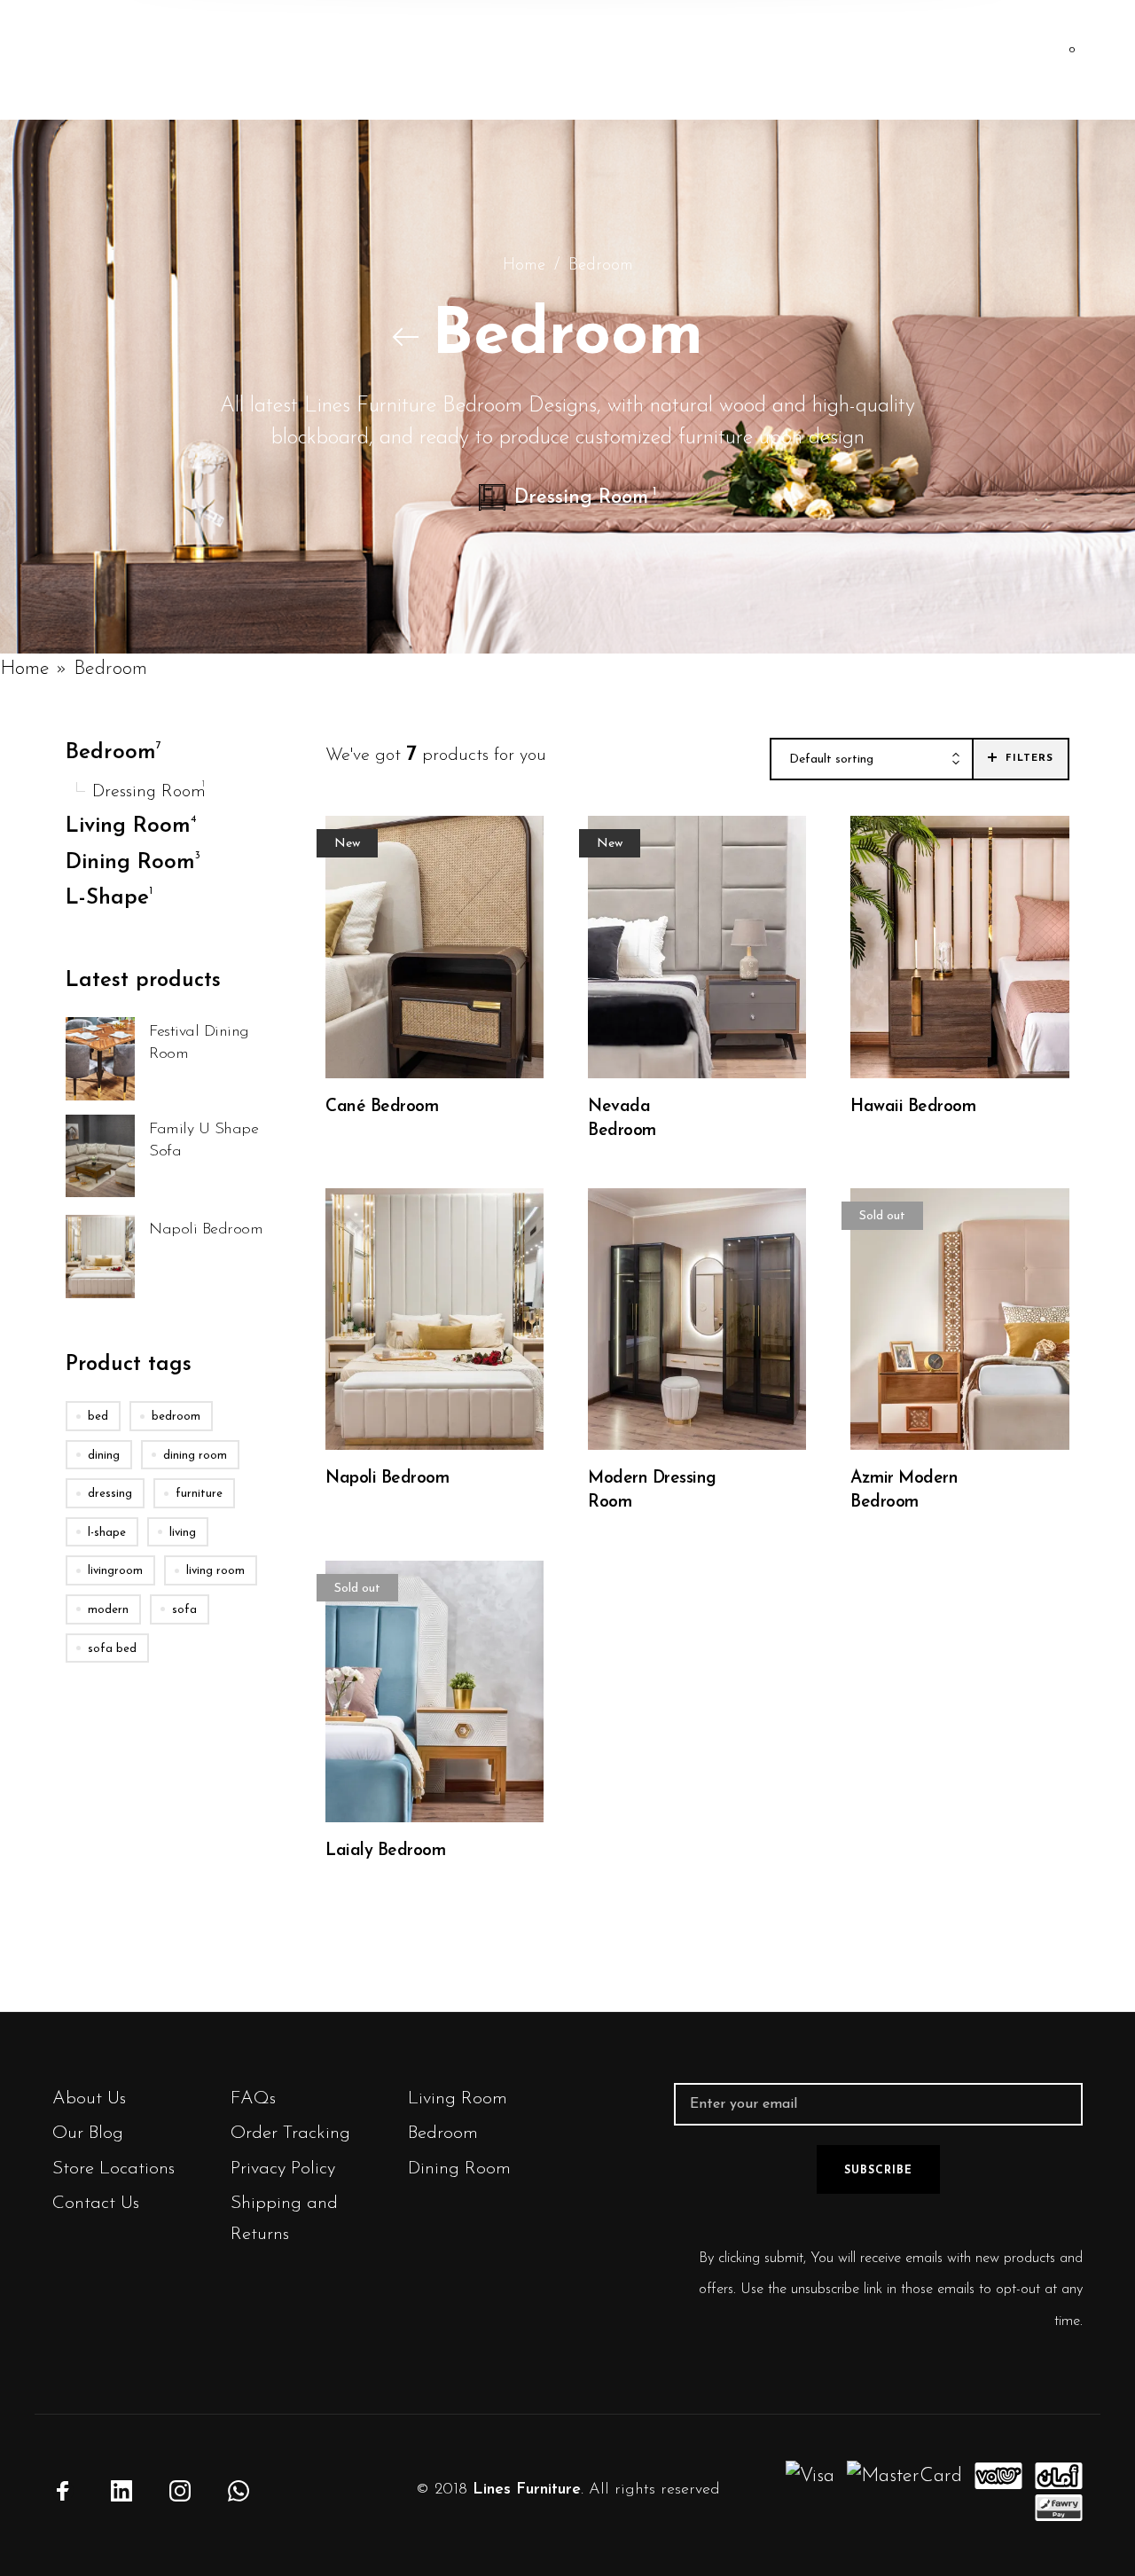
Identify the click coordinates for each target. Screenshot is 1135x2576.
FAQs (253, 2098)
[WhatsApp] (239, 2491)
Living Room (458, 2098)
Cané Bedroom (382, 1107)
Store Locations (113, 2169)
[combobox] (872, 760)
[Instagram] (180, 2491)
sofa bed (112, 1649)
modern (108, 1610)
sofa (184, 1610)
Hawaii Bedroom (913, 1107)
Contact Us (96, 2203)
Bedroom (443, 2133)
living (183, 1533)
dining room (195, 1456)
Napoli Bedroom (387, 1479)
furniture (199, 1495)
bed (98, 1417)
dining (104, 1456)
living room (215, 1572)
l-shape (107, 1533)
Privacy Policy (283, 2169)
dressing (110, 1495)
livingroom (115, 1572)
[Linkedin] (121, 2491)
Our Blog (88, 2133)
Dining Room (459, 2169)
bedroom (176, 1417)
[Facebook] (63, 2491)
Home (524, 266)
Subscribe (878, 2171)
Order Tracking (290, 2133)
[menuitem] (420, 60)
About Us (89, 2098)
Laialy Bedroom (385, 1851)
